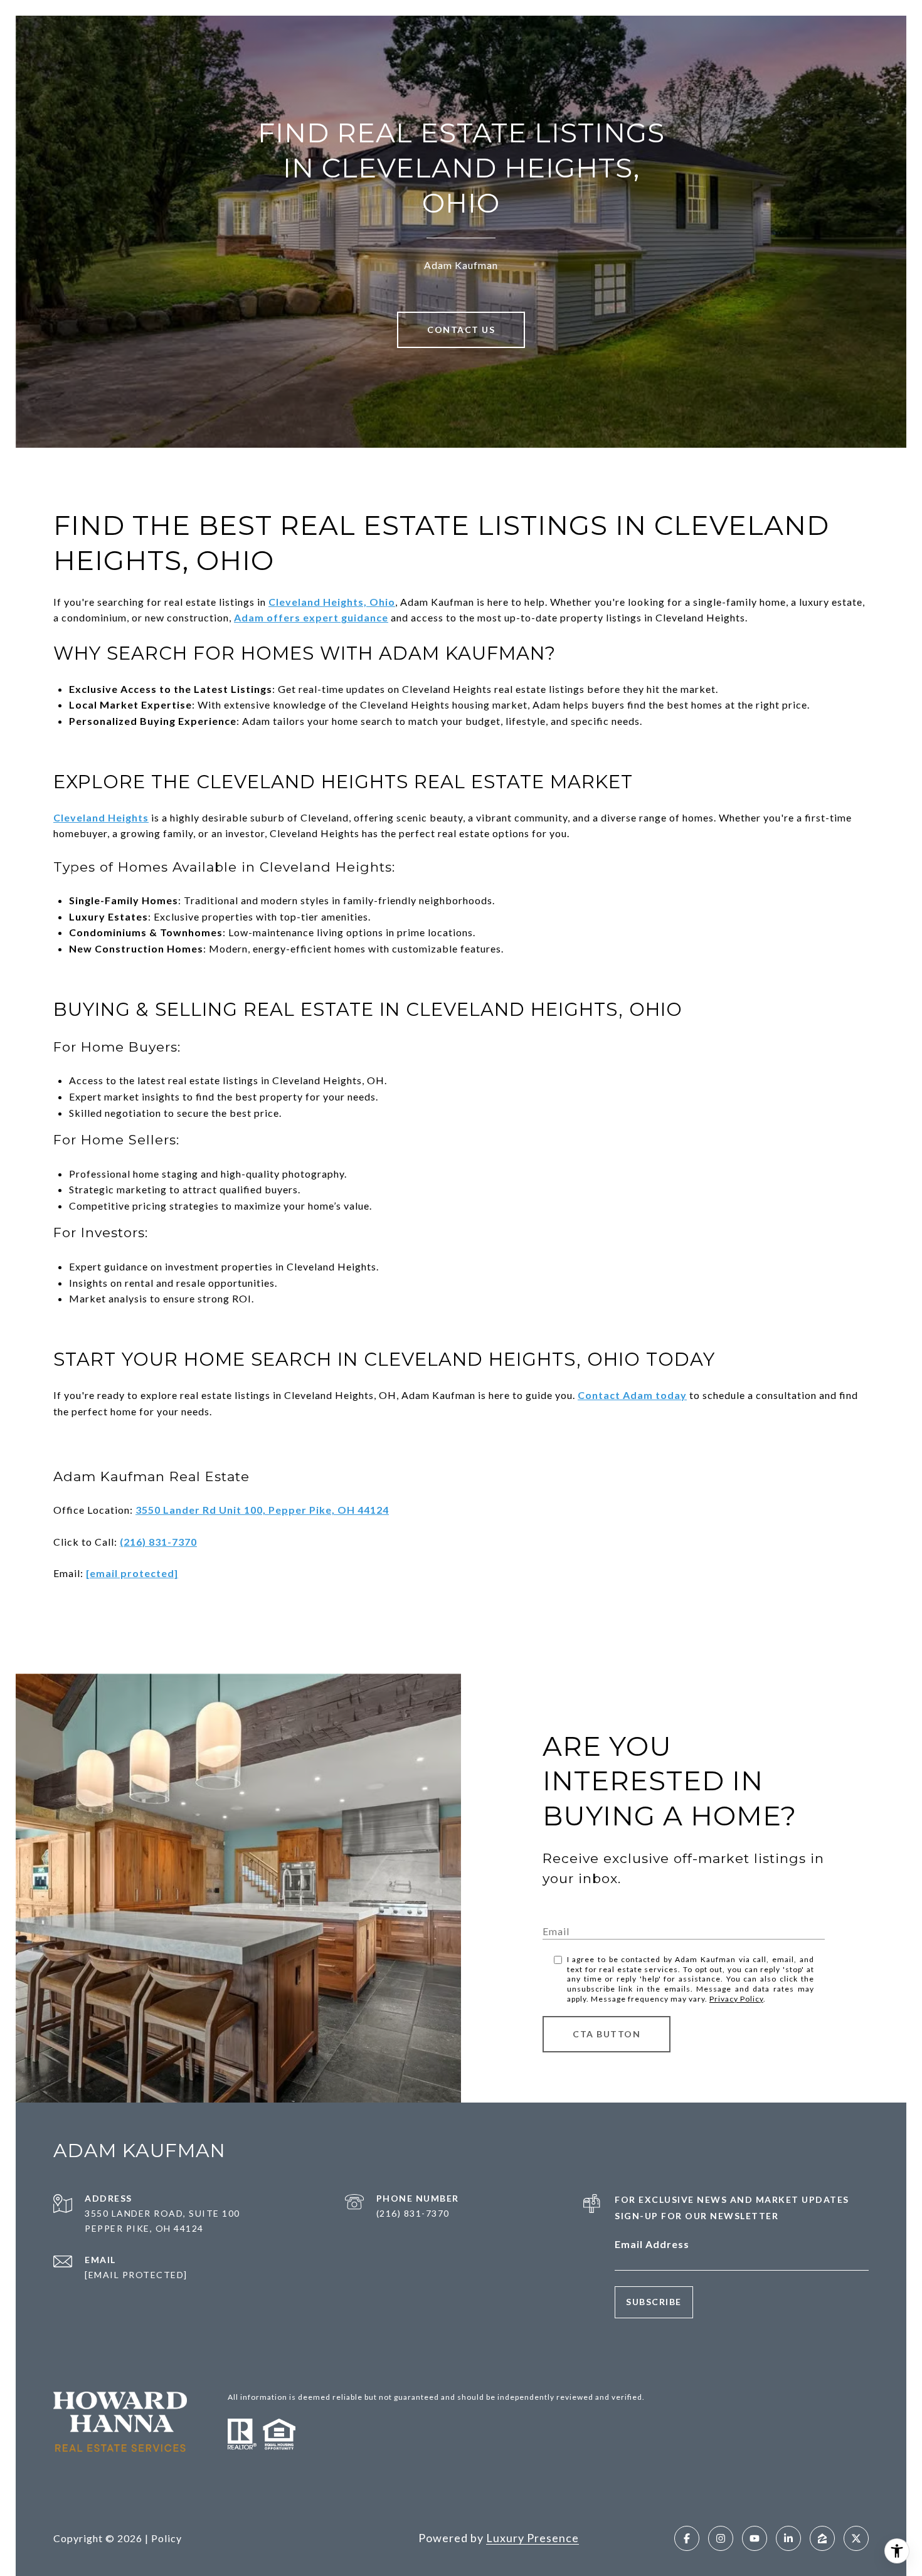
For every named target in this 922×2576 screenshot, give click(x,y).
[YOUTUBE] (755, 2538)
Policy (167, 2538)
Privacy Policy (736, 1999)
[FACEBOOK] (687, 2538)
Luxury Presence (533, 2538)
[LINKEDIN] (788, 2538)
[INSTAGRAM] (721, 2538)
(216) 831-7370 (413, 2213)
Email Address (652, 2244)
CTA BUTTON (607, 2034)
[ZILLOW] (822, 2538)
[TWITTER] (856, 2538)
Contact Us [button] (461, 330)
